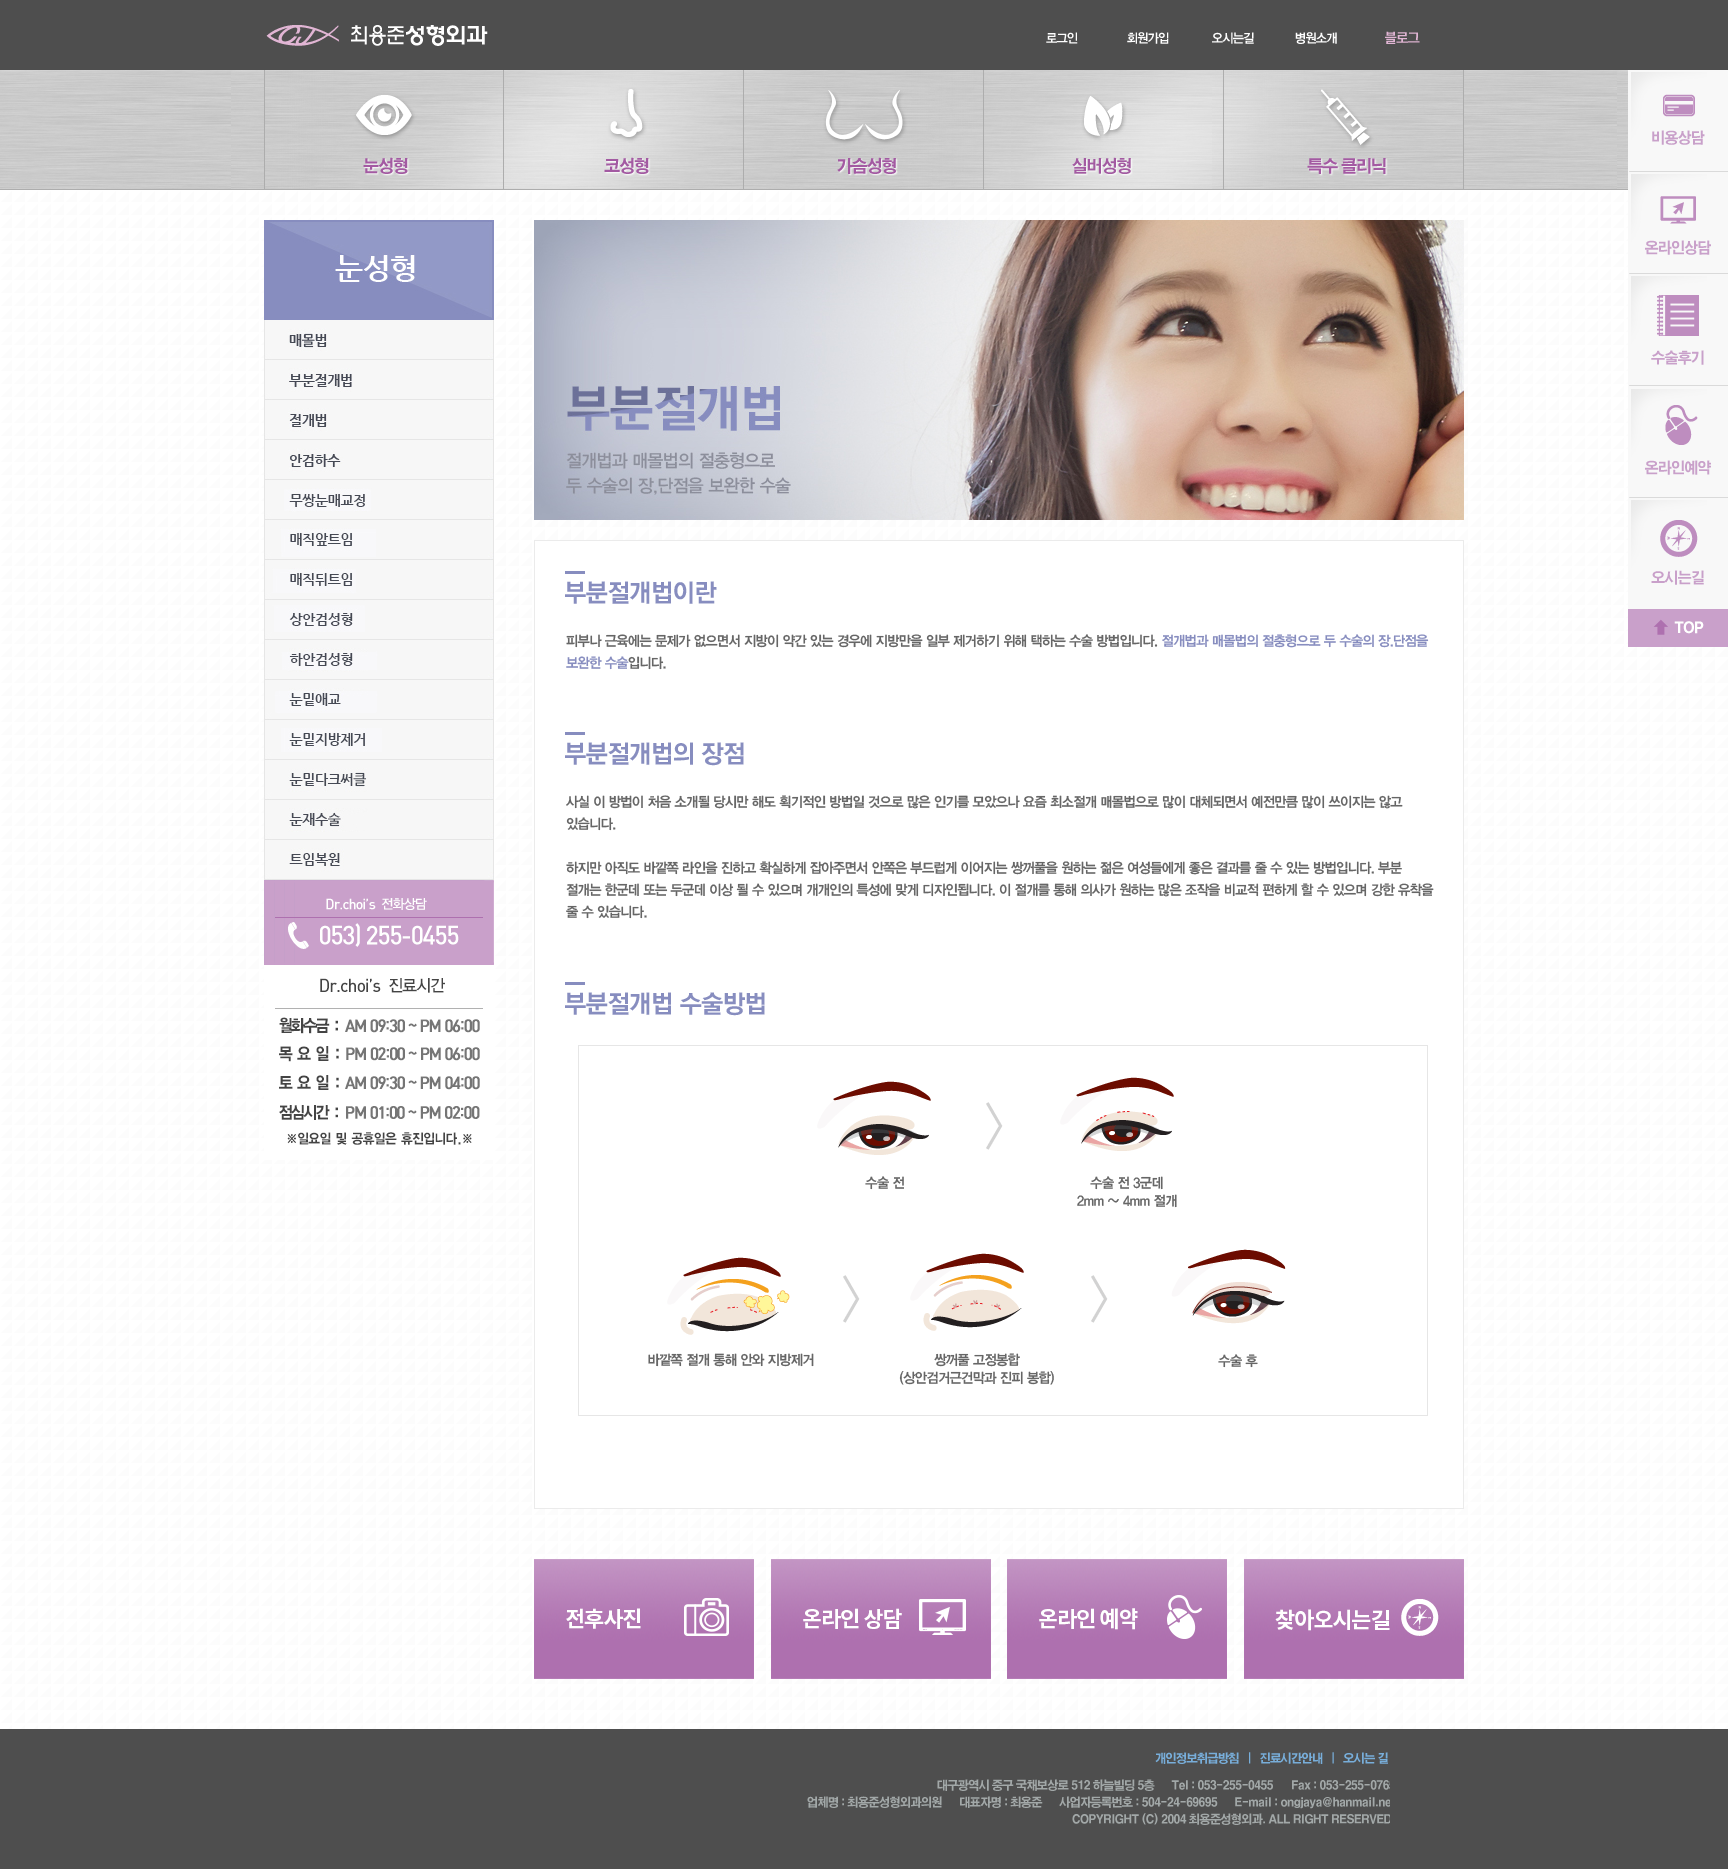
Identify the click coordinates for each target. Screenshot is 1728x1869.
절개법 (379, 420)
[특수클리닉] (1344, 130)
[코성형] (624, 130)
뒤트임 (379, 580)
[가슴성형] (864, 130)
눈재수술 (379, 820)
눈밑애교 (379, 700)
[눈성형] (384, 130)
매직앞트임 (379, 540)
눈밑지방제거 (379, 740)
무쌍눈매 (379, 500)
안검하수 (379, 460)
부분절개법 (379, 380)
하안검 (379, 660)
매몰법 (379, 340)
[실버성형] (1104, 130)
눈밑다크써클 (379, 780)
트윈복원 (379, 860)
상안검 (379, 620)
